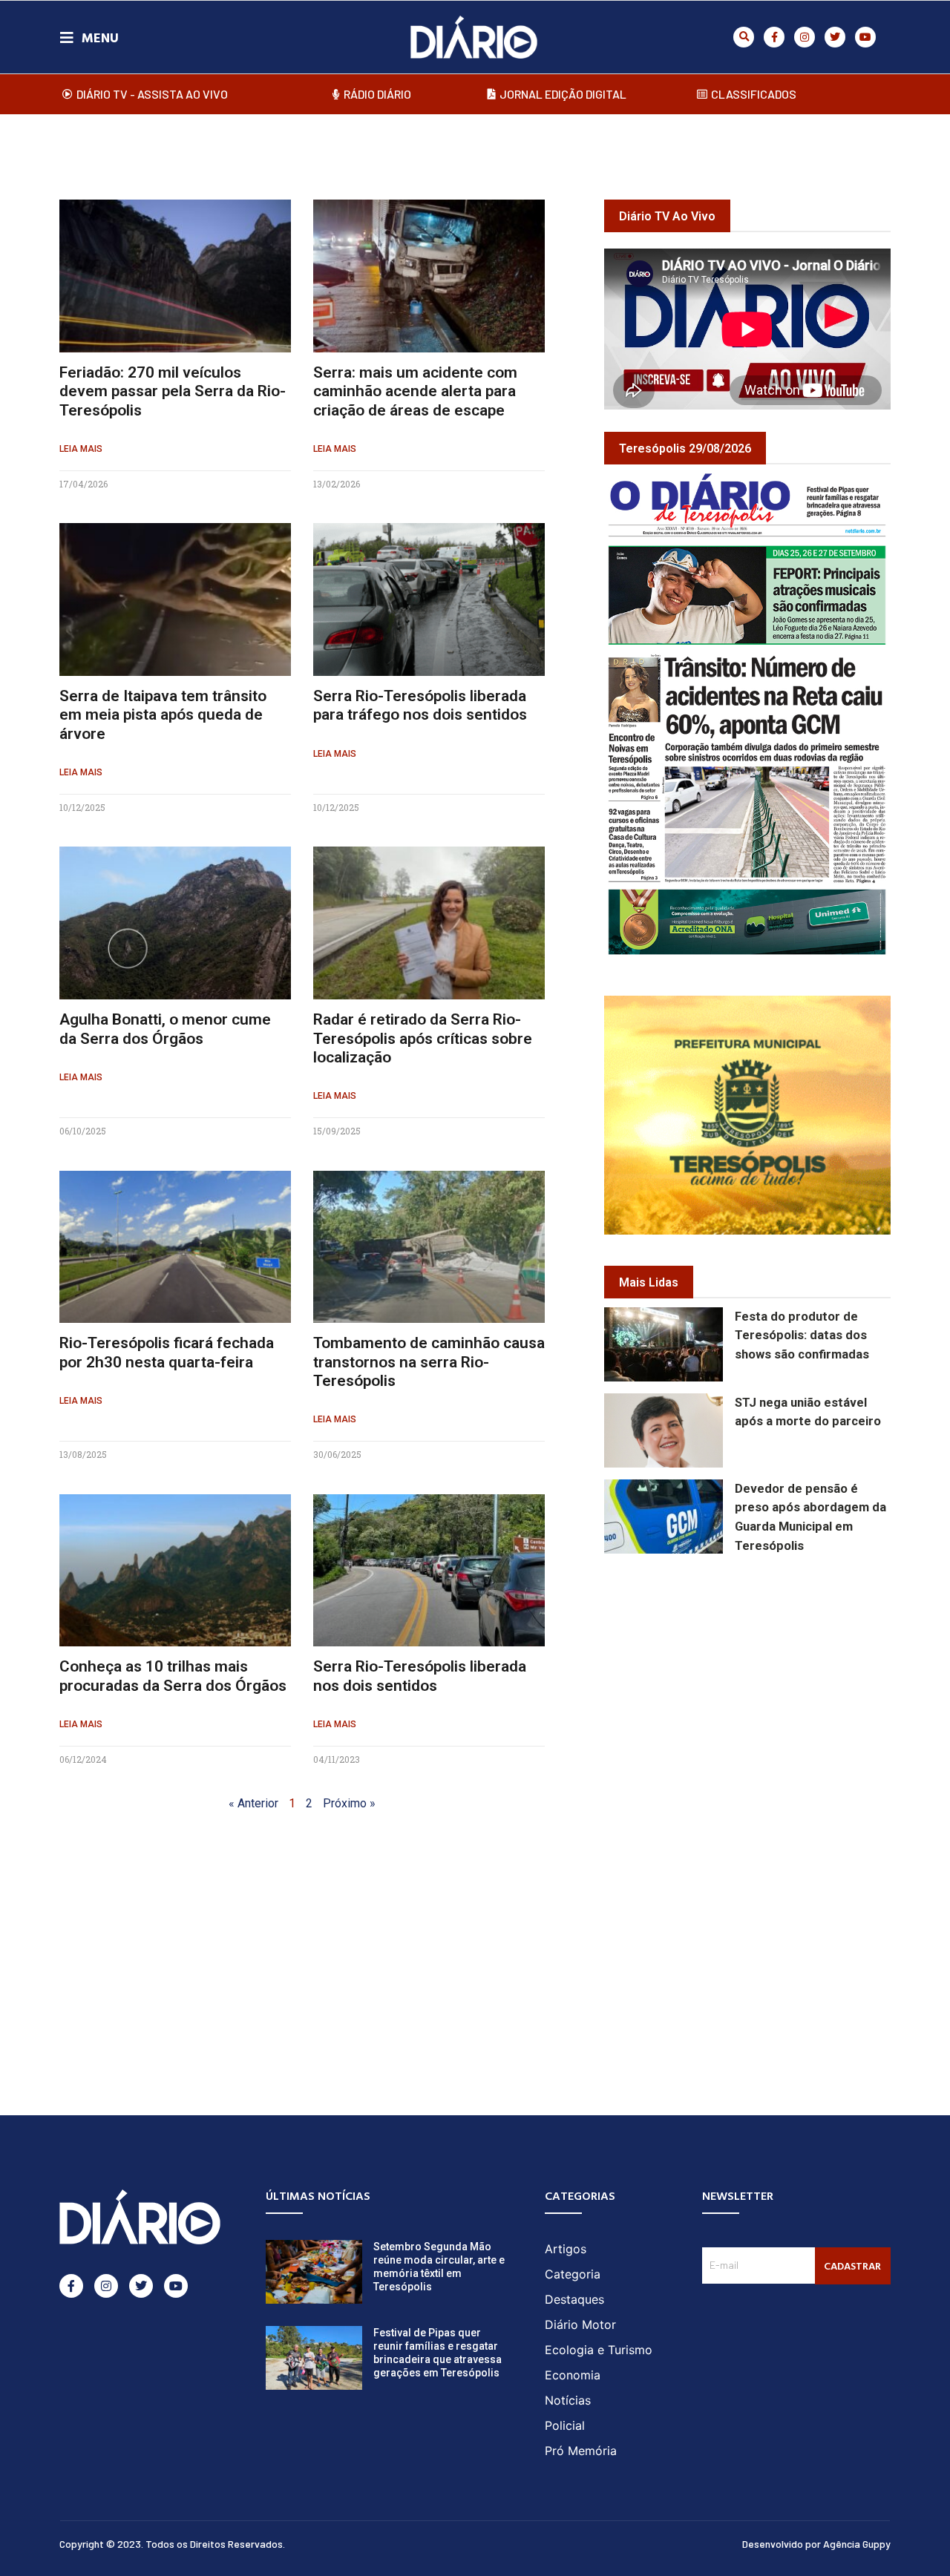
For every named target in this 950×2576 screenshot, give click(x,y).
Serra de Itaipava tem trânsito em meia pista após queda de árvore (163, 714)
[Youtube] (865, 37)
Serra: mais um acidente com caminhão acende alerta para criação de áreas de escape (415, 391)
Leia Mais (81, 449)
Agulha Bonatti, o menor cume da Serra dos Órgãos (165, 1029)
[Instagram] (805, 37)
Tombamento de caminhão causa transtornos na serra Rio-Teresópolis (429, 1361)
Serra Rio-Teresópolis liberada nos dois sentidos (420, 1676)
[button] (744, 37)
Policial (565, 2425)
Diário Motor (580, 2324)
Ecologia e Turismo (599, 2350)
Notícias (568, 2400)
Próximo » (349, 1803)
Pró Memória (581, 2451)
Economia (573, 2375)
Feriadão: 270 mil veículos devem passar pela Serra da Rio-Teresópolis (173, 391)
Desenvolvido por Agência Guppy (816, 2544)
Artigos (566, 2249)
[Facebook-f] (774, 37)
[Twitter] (835, 37)
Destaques (574, 2299)
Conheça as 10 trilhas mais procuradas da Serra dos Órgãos (173, 1676)
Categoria (573, 2274)
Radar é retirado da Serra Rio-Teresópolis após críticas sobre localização (423, 1038)
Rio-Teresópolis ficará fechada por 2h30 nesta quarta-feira (167, 1352)
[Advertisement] (777, 1675)
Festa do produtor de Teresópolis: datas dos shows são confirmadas (802, 1336)
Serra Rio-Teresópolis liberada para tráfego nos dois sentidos (420, 705)
